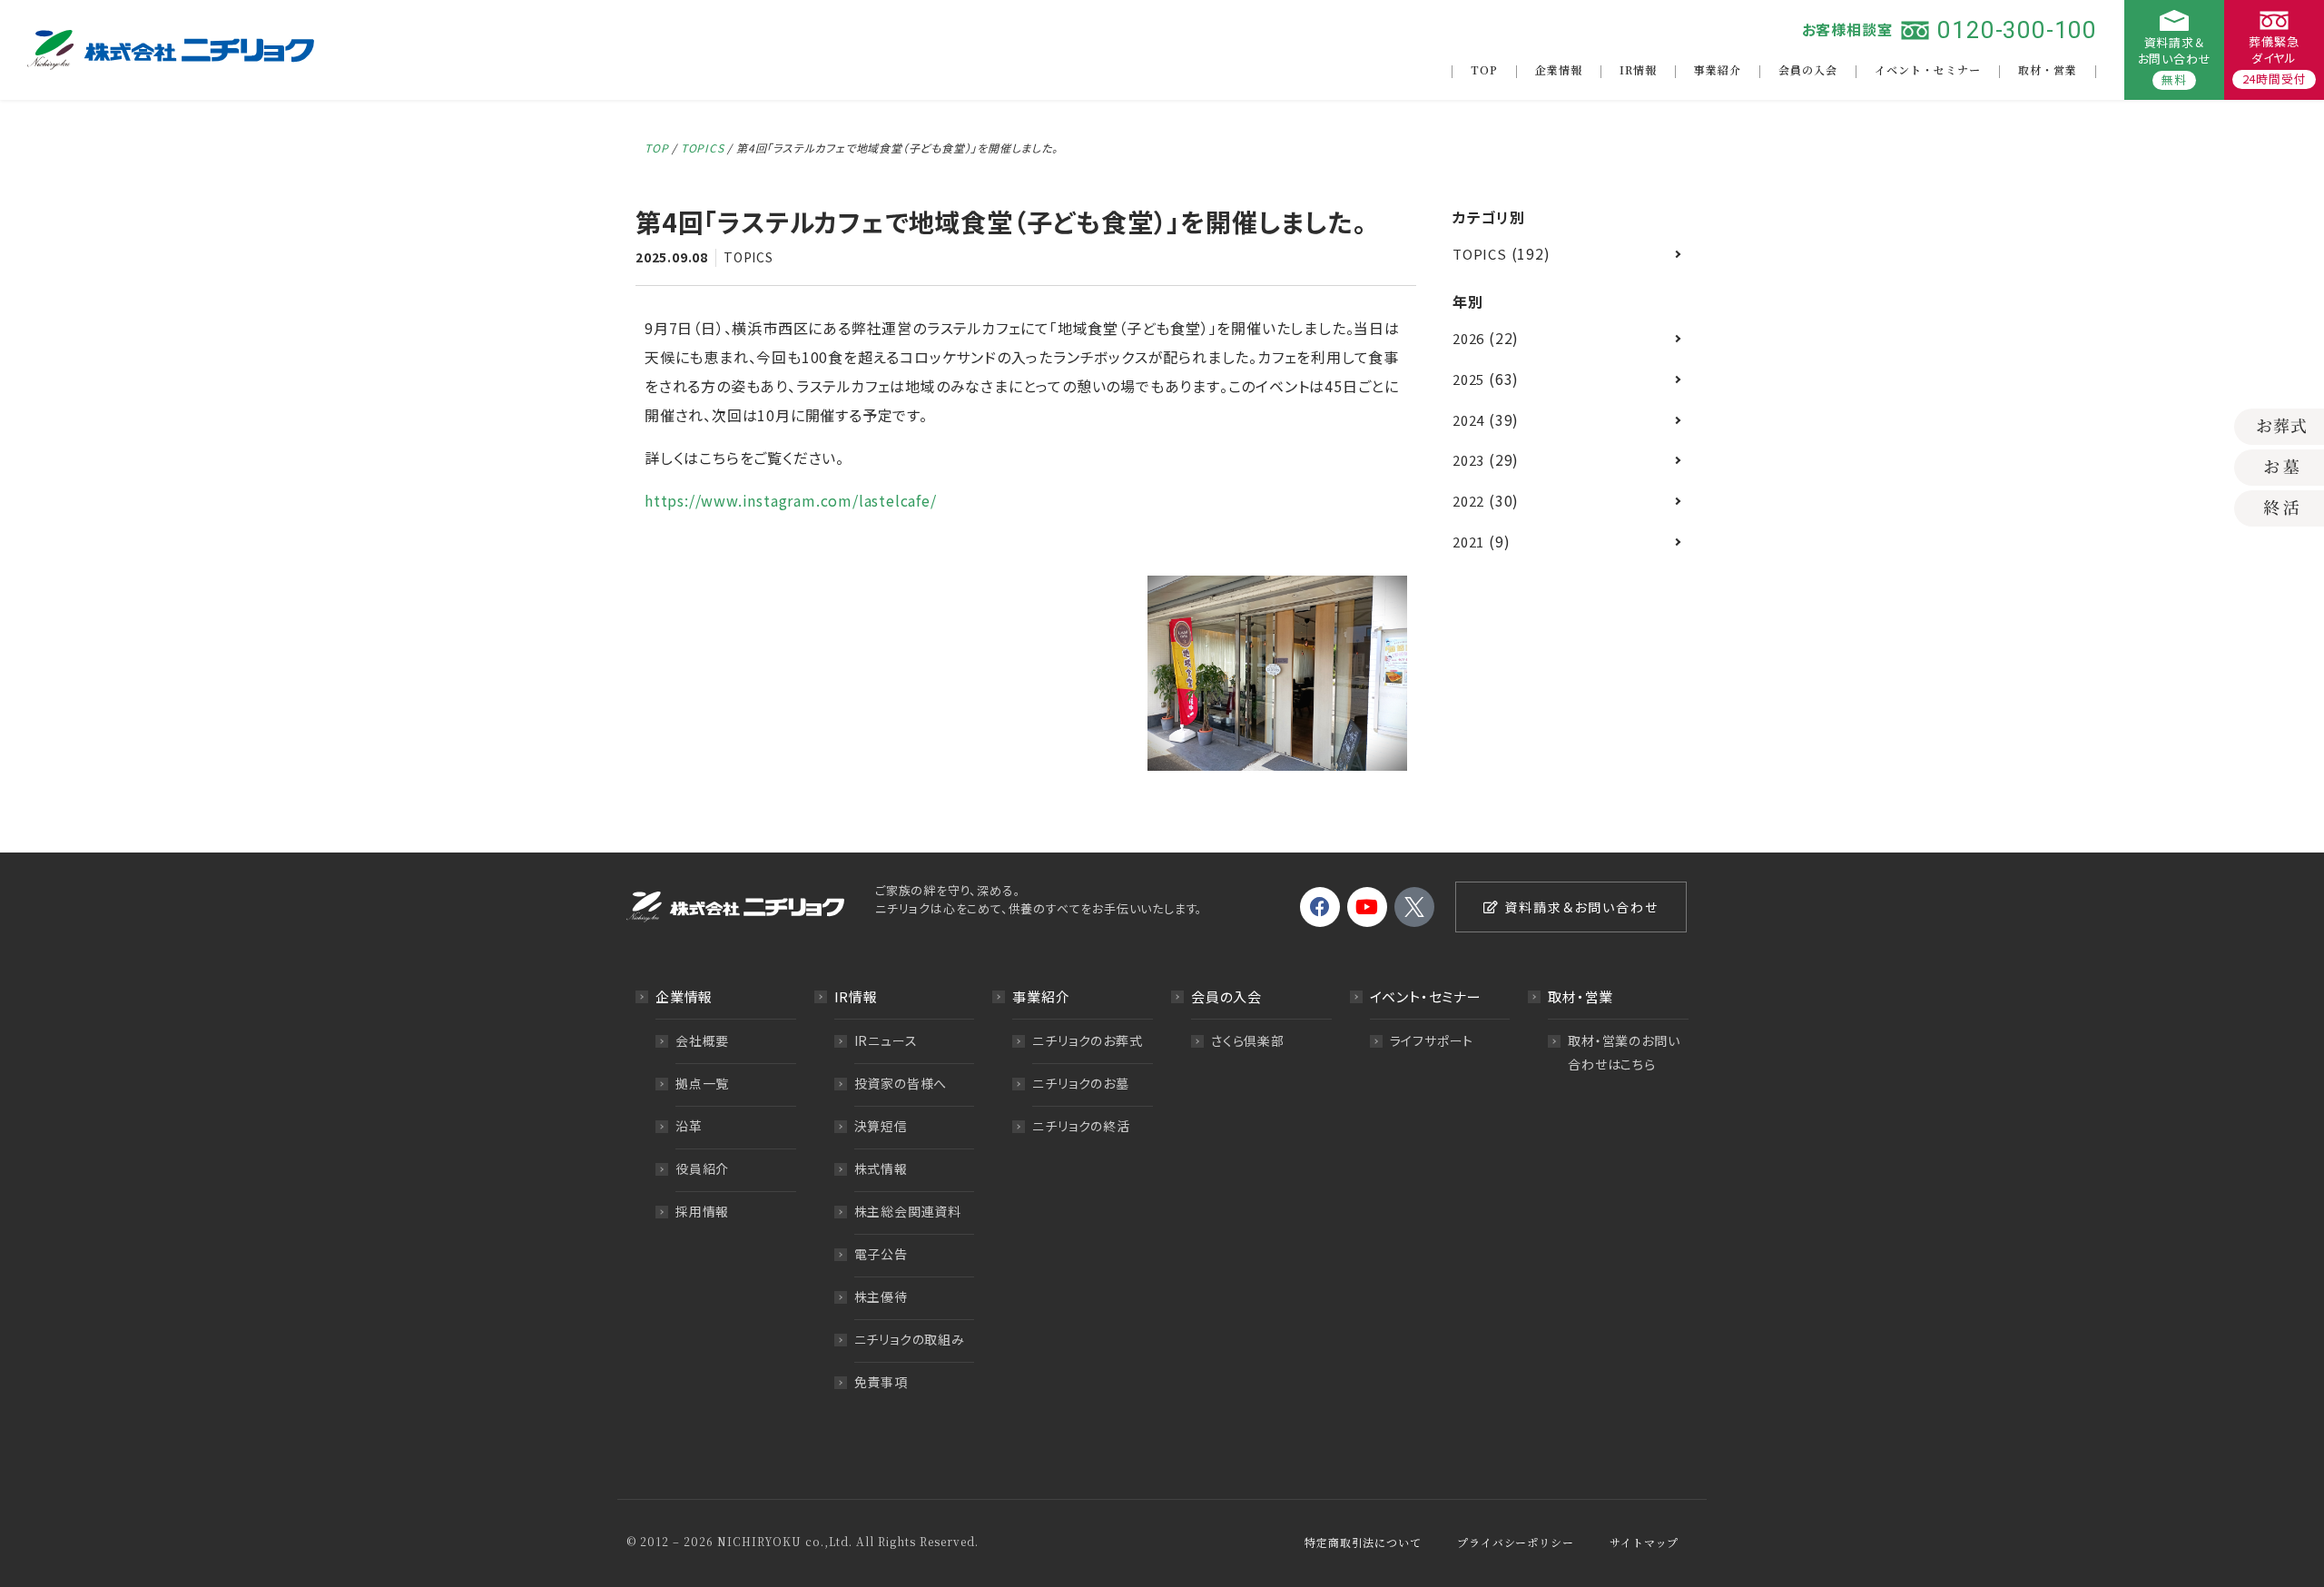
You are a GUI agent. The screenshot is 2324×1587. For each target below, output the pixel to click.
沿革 (689, 1126)
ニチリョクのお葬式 (1087, 1040)
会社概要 (702, 1040)
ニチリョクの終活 (1081, 1126)
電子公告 (881, 1254)
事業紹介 (1718, 69)
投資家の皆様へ (901, 1083)
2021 (1468, 542)
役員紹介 (702, 1168)
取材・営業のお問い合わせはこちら (1624, 1052)
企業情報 (1559, 69)
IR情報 (1638, 69)
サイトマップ (1644, 1542)
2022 (1468, 501)
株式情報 (881, 1168)
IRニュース (886, 1040)
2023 (1468, 460)
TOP (1484, 69)
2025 (1468, 379)
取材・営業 (2048, 69)
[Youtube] (1367, 907)
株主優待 (881, 1296)
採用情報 (702, 1211)
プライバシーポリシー (1515, 1542)
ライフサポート (1432, 1040)
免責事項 (881, 1382)
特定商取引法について (1363, 1542)
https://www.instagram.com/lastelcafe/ (791, 500)
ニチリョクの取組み (910, 1339)
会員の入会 (1808, 69)
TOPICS (703, 148)
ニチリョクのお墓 (1080, 1083)
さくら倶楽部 (1248, 1040)
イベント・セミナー (1928, 69)
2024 (1468, 420)
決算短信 (881, 1126)
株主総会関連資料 (908, 1211)
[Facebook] (1320, 907)
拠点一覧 (702, 1083)
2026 (1468, 338)
